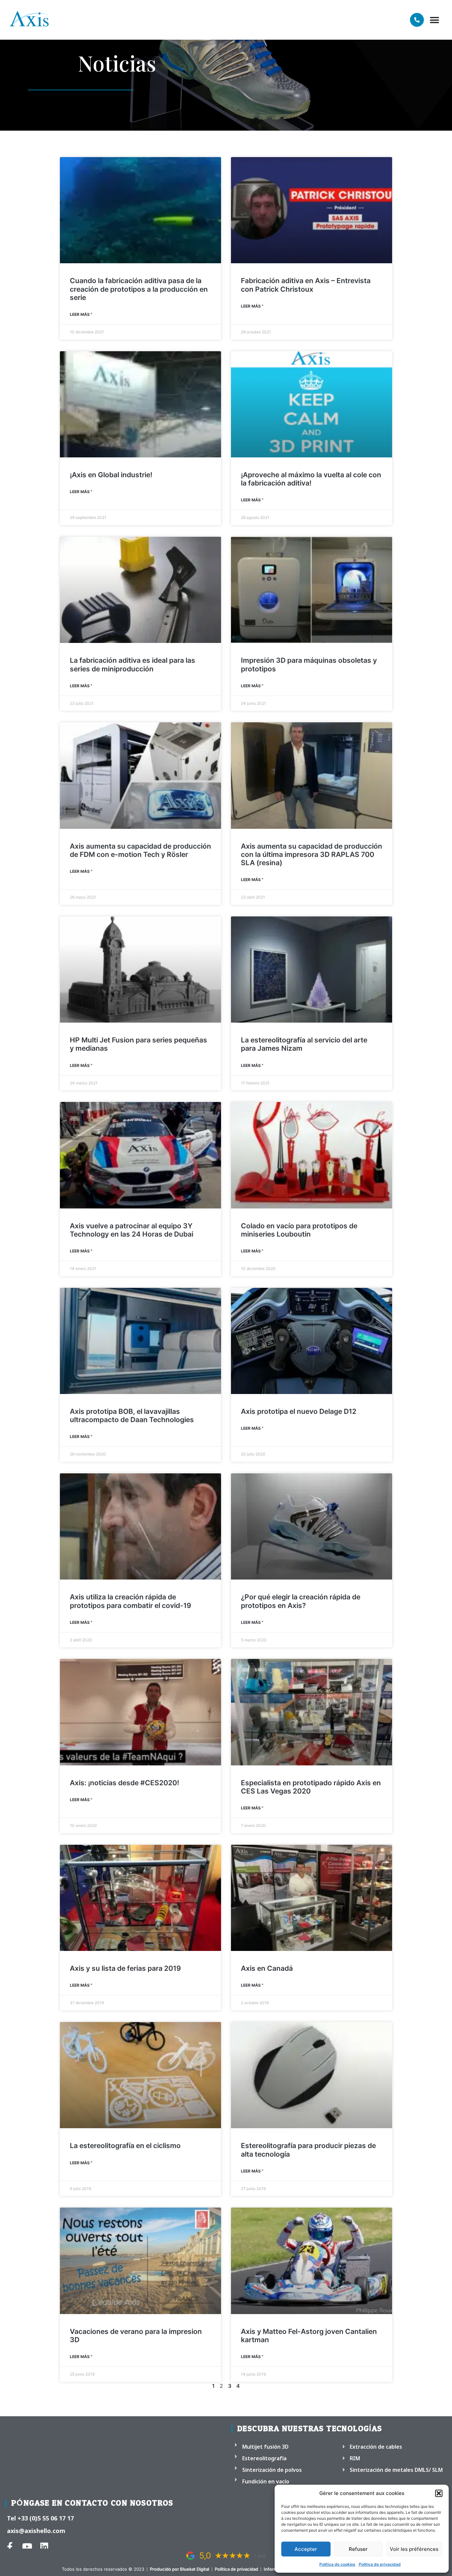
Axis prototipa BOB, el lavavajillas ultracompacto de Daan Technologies (132, 1415)
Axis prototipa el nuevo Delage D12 (299, 1411)
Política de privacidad (380, 2564)
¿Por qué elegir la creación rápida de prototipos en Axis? (301, 1601)
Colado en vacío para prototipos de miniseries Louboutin (299, 1230)
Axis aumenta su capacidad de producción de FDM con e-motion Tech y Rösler (140, 850)
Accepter (306, 2549)
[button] (439, 2493)
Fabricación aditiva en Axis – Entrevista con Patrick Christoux (306, 285)
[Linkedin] (44, 2546)
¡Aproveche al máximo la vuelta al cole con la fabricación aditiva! (311, 479)
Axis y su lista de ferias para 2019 (125, 1968)
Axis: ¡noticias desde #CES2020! (124, 1783)
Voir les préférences (414, 2549)
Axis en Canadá (267, 1968)
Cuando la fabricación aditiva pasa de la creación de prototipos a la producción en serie (139, 289)
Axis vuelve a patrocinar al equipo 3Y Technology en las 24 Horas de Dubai (132, 1230)
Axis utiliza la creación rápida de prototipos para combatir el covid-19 (131, 1601)
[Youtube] (27, 2546)
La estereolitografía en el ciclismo (125, 2146)
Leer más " (81, 314)
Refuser (358, 2549)
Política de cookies (337, 2564)
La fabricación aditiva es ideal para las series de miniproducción (133, 664)
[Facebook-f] (10, 2546)
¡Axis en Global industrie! (111, 475)
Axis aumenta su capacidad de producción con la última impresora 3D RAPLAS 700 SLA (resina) (312, 854)
